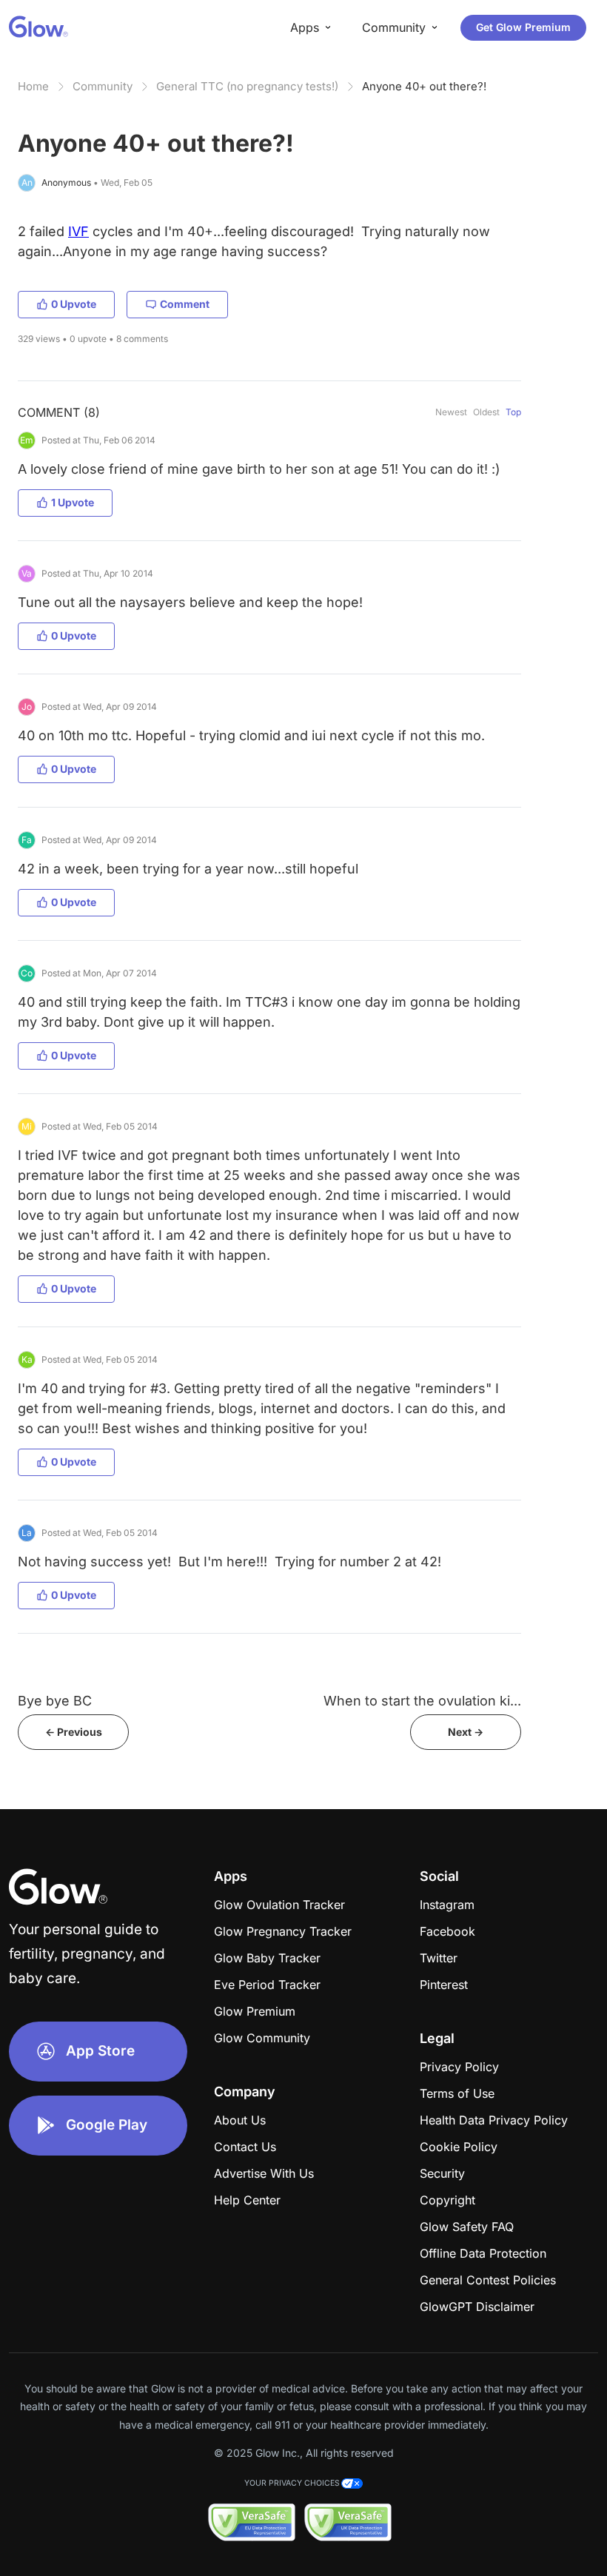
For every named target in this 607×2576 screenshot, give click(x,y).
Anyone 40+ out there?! (424, 86)
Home (33, 86)
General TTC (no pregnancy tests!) (247, 86)
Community (103, 86)
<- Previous (74, 1732)
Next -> (466, 1732)
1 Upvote (73, 502)
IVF (78, 231)
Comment (185, 304)
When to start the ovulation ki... (422, 1701)
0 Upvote (74, 304)
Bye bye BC (55, 1701)
